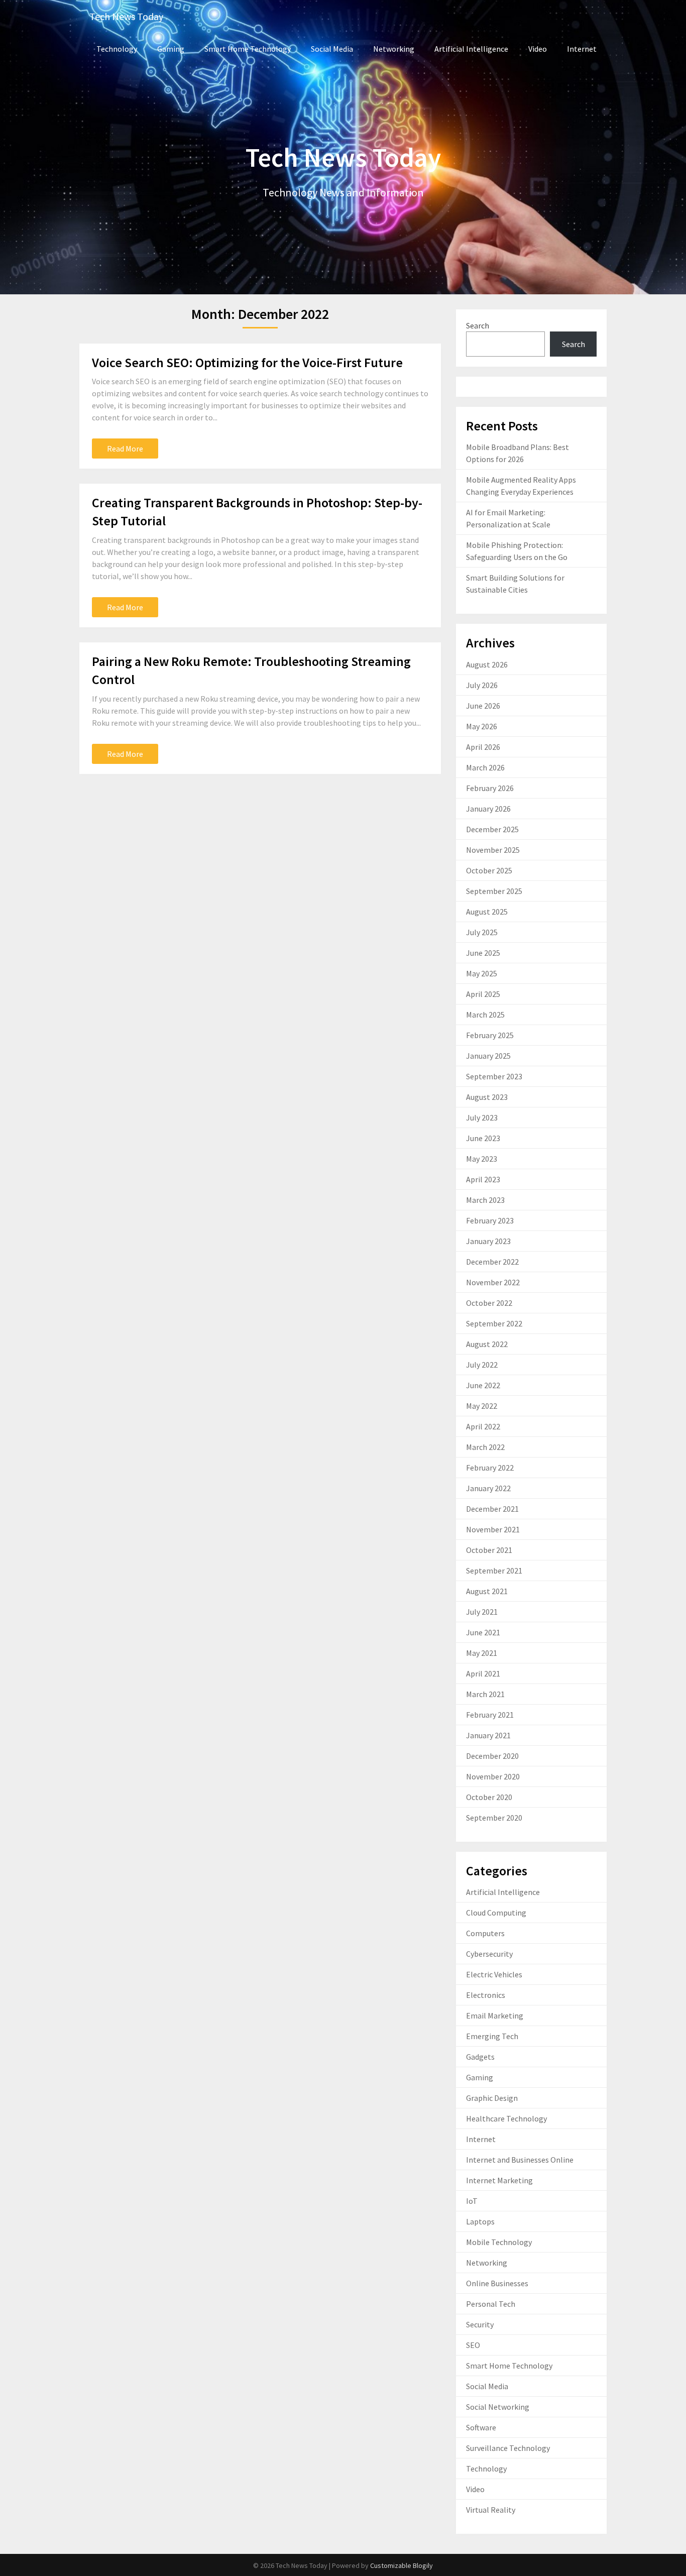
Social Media (332, 49)
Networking (394, 49)
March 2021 (485, 1694)
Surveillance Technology (508, 2448)
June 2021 (483, 1632)
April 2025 (483, 994)
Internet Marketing (499, 2180)
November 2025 (493, 850)
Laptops (480, 2221)
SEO (473, 2345)
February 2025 (490, 1035)
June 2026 (483, 706)
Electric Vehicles (494, 1974)
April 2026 (483, 747)
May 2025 (482, 973)
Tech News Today (126, 16)
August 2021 (487, 1591)
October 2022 (489, 1303)
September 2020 (494, 1818)
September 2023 (494, 1076)
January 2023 (488, 1241)
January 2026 (488, 809)
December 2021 (492, 1509)
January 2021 (488, 1735)
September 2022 (494, 1323)
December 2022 (492, 1262)
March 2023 (485, 1200)
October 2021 (489, 1550)
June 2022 (483, 1385)
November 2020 (493, 1776)
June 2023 (483, 1138)
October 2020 (489, 1797)
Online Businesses (497, 2283)
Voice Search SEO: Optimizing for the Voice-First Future (247, 362)
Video (538, 49)
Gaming (171, 49)
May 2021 (482, 1653)
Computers (485, 1933)
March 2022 (485, 1447)
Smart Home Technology (248, 49)
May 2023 (482, 1159)
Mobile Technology (499, 2242)
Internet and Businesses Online (520, 2160)
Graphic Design (492, 2098)
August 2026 (487, 664)
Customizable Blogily (402, 2565)
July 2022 (482, 1365)
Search (478, 325)
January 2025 (488, 1056)
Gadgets (480, 2057)
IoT (472, 2201)
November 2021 (493, 1529)
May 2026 (482, 726)
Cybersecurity (489, 1954)
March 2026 (485, 767)
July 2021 (482, 1612)
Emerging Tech (492, 2036)
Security (480, 2324)
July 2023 (482, 1117)
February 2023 (490, 1220)
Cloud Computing (496, 1913)
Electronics (486, 1995)
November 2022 (493, 1282)
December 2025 (492, 829)
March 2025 (485, 1015)
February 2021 (490, 1715)
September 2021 (494, 1571)
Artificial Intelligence (471, 49)
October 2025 (489, 870)
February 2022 (490, 1468)
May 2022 (482, 1406)
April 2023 (483, 1179)
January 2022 (488, 1488)
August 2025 (487, 912)
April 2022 (483, 1426)
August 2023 (487, 1097)
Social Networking (498, 2407)
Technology (117, 49)
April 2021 (483, 1673)
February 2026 (490, 788)
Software (481, 2427)
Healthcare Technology (506, 2118)
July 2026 (482, 685)
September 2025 (494, 891)
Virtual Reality (491, 2510)
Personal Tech (491, 2304)
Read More (125, 449)
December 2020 (492, 1756)
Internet (582, 49)
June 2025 (483, 953)
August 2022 (487, 1344)
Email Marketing (495, 2015)
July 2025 (482, 932)
